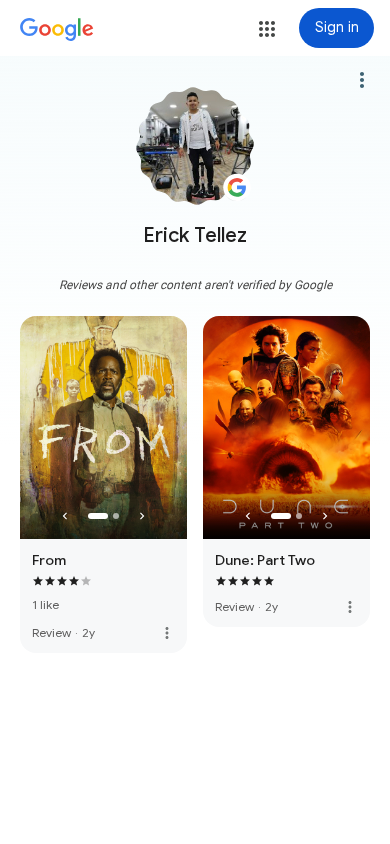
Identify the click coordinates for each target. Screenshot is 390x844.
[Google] (57, 30)
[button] (267, 29)
